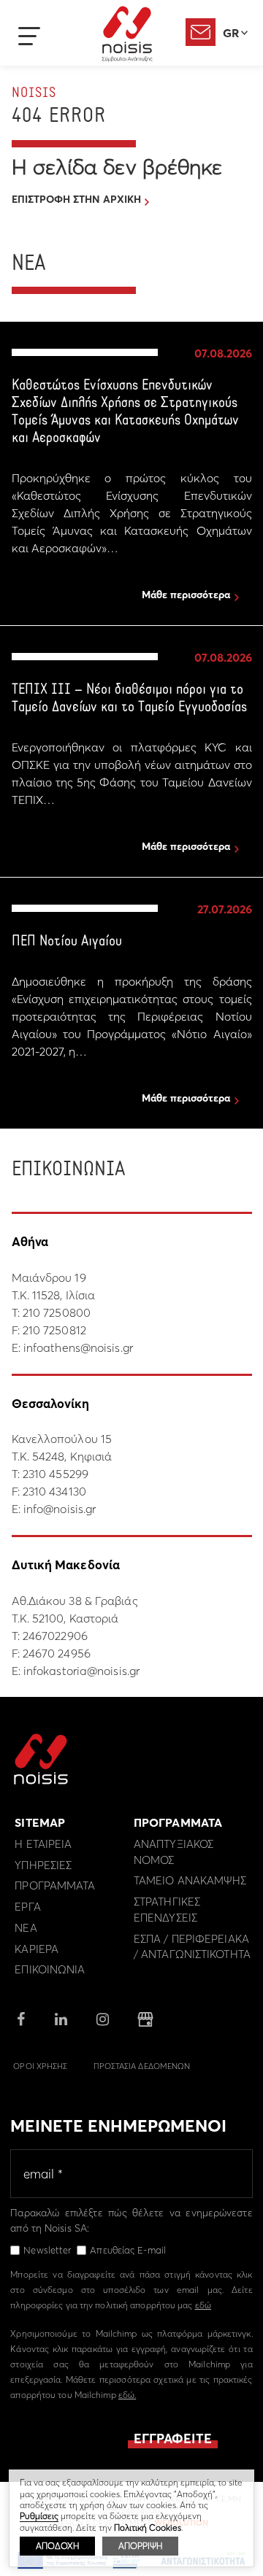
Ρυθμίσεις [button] (39, 2516)
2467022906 (55, 1636)
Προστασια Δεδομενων (142, 2066)
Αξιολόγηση (201, 32)
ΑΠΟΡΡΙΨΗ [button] (140, 2546)
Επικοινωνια (50, 1969)
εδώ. (127, 2395)
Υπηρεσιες (43, 1865)
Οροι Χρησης (40, 2066)
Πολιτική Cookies (148, 2527)
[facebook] (21, 2020)
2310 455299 (56, 1474)
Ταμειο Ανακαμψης (190, 1880)
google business (145, 2019)
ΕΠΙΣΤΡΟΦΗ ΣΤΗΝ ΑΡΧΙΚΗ (76, 199)
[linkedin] (61, 2020)
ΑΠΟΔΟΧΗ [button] (57, 2546)
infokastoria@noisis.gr (81, 1671)
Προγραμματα (55, 1885)
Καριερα (37, 1949)
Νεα (26, 1928)
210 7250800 (57, 1312)
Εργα (27, 1907)
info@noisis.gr (60, 1509)
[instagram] (103, 2020)
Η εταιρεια (43, 1844)
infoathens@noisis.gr (78, 1347)
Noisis (127, 34)
